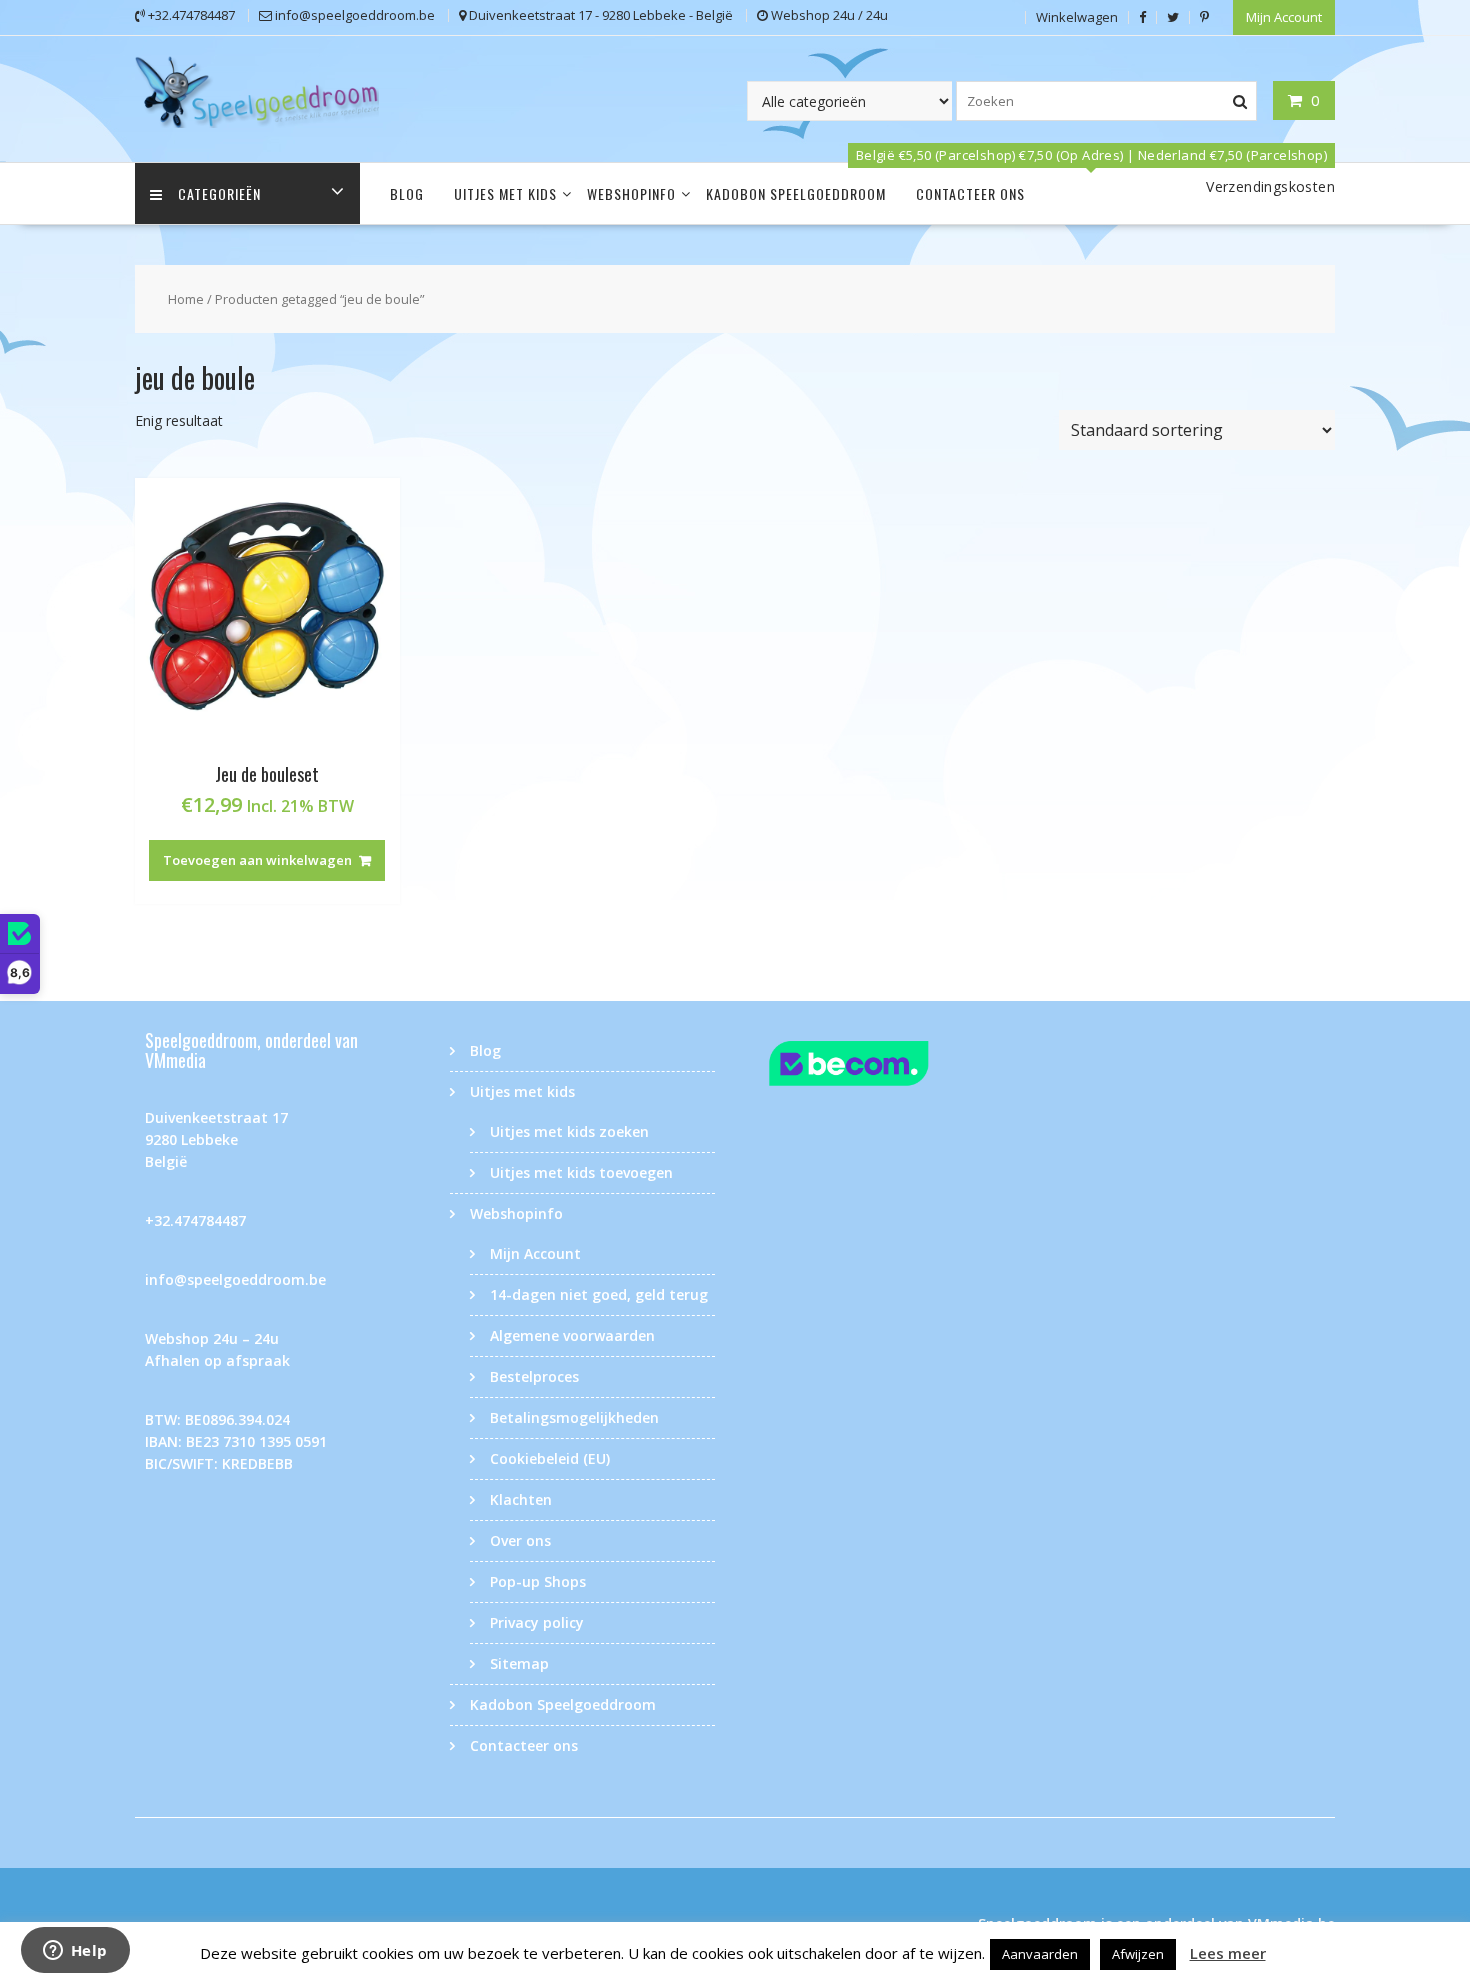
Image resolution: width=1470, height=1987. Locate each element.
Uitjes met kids (505, 193)
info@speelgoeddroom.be (235, 1279)
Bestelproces (534, 1376)
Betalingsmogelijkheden (574, 1417)
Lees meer (1228, 1953)
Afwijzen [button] (1138, 1954)
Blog (407, 193)
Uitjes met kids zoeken (569, 1131)
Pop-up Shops (538, 1581)
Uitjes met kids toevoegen (581, 1172)
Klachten (521, 1499)
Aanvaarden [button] (1040, 1954)
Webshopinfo (631, 193)
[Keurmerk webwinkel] (887, 1066)
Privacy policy (537, 1622)
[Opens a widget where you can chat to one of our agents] (75, 1952)
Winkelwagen (1077, 17)
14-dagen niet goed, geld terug (599, 1294)
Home (186, 299)
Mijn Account (1284, 17)
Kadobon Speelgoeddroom (796, 193)
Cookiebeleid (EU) (550, 1458)
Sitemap (519, 1663)
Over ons (520, 1540)
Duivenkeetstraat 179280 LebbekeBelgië (216, 1139)
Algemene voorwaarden (572, 1335)
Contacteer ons (970, 193)
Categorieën (219, 193)
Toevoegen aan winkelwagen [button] (257, 860)
